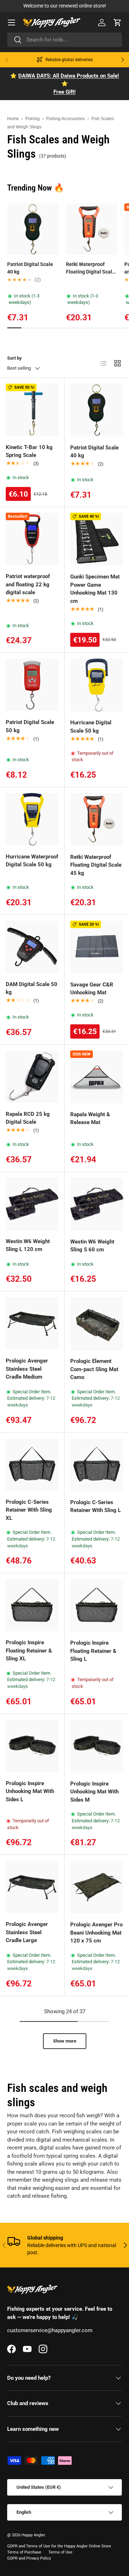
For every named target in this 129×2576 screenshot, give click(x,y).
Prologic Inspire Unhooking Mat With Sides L (30, 1791)
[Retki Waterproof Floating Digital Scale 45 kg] (97, 819)
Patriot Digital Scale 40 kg (30, 268)
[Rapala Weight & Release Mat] (97, 1077)
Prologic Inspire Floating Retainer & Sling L (93, 1651)
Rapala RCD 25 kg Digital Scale (28, 1118)
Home (13, 119)
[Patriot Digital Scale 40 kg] (97, 410)
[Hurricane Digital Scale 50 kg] (97, 685)
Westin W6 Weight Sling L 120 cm (28, 1245)
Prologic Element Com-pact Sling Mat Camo (94, 1369)
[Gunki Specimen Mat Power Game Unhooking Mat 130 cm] (97, 539)
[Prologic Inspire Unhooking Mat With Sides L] (32, 1746)
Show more (65, 2041)
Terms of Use (60, 2552)
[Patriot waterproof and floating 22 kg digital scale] (32, 539)
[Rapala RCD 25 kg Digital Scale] (32, 1077)
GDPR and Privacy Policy (29, 2558)
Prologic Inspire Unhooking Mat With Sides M (94, 1792)
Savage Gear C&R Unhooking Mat (92, 989)
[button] (118, 23)
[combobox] (64, 40)
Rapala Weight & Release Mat (90, 1119)
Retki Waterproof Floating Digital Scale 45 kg (90, 269)
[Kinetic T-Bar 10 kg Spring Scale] (32, 410)
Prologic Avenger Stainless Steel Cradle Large (27, 1932)
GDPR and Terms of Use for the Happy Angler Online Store (59, 2546)
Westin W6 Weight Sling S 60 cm (92, 1246)
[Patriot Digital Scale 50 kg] (32, 685)
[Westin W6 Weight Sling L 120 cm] (32, 1204)
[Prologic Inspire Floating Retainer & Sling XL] (32, 1605)
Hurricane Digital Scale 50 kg (91, 727)
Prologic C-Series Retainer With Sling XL (29, 1510)
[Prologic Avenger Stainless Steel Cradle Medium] (32, 1323)
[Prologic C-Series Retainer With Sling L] (97, 1465)
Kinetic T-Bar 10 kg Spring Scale (29, 451)
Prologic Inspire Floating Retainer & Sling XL (29, 1651)
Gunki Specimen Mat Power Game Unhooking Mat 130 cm (95, 589)
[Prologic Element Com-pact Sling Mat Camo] (97, 1324)
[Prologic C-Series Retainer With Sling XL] (32, 1465)
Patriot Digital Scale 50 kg (30, 726)
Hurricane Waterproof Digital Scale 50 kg (32, 861)
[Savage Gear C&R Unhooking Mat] (97, 947)
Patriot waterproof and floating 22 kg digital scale (28, 584)
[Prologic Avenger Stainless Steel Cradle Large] (32, 1887)
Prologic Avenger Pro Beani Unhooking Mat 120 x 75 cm (96, 1933)
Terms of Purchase (24, 2552)
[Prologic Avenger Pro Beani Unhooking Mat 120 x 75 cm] (97, 1887)
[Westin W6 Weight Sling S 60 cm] (97, 1204)
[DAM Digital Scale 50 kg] (32, 947)
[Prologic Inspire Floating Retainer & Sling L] (97, 1605)
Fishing (33, 119)
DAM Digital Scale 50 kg (32, 988)
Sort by (15, 358)
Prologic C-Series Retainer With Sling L (95, 1506)
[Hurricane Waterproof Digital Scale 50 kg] (32, 819)
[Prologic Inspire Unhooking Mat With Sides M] (97, 1746)
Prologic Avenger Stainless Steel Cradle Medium (27, 1369)
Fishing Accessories (66, 119)
